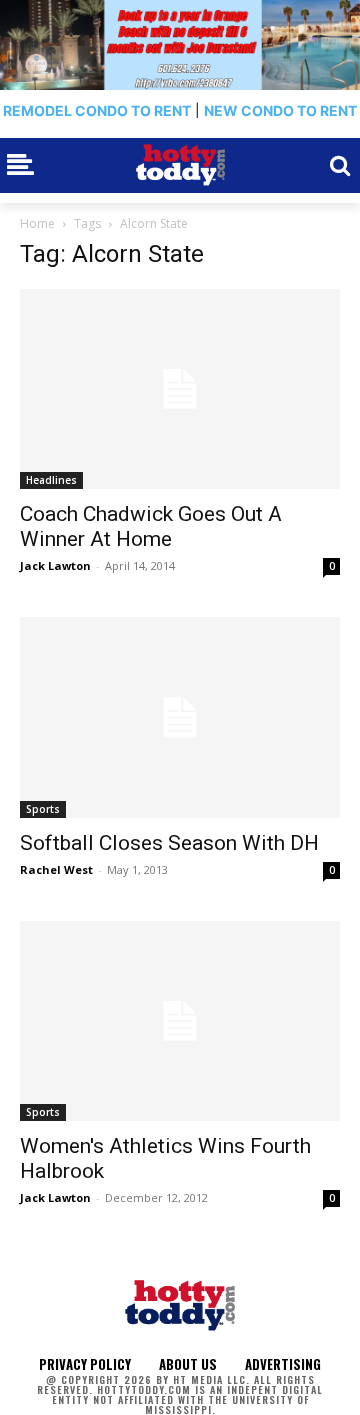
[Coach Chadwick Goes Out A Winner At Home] (180, 389)
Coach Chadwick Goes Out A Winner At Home (151, 526)
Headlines (51, 480)
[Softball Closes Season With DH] (180, 717)
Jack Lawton (55, 565)
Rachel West (56, 869)
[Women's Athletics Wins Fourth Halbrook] (180, 1021)
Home (37, 223)
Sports (43, 809)
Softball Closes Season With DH (169, 843)
